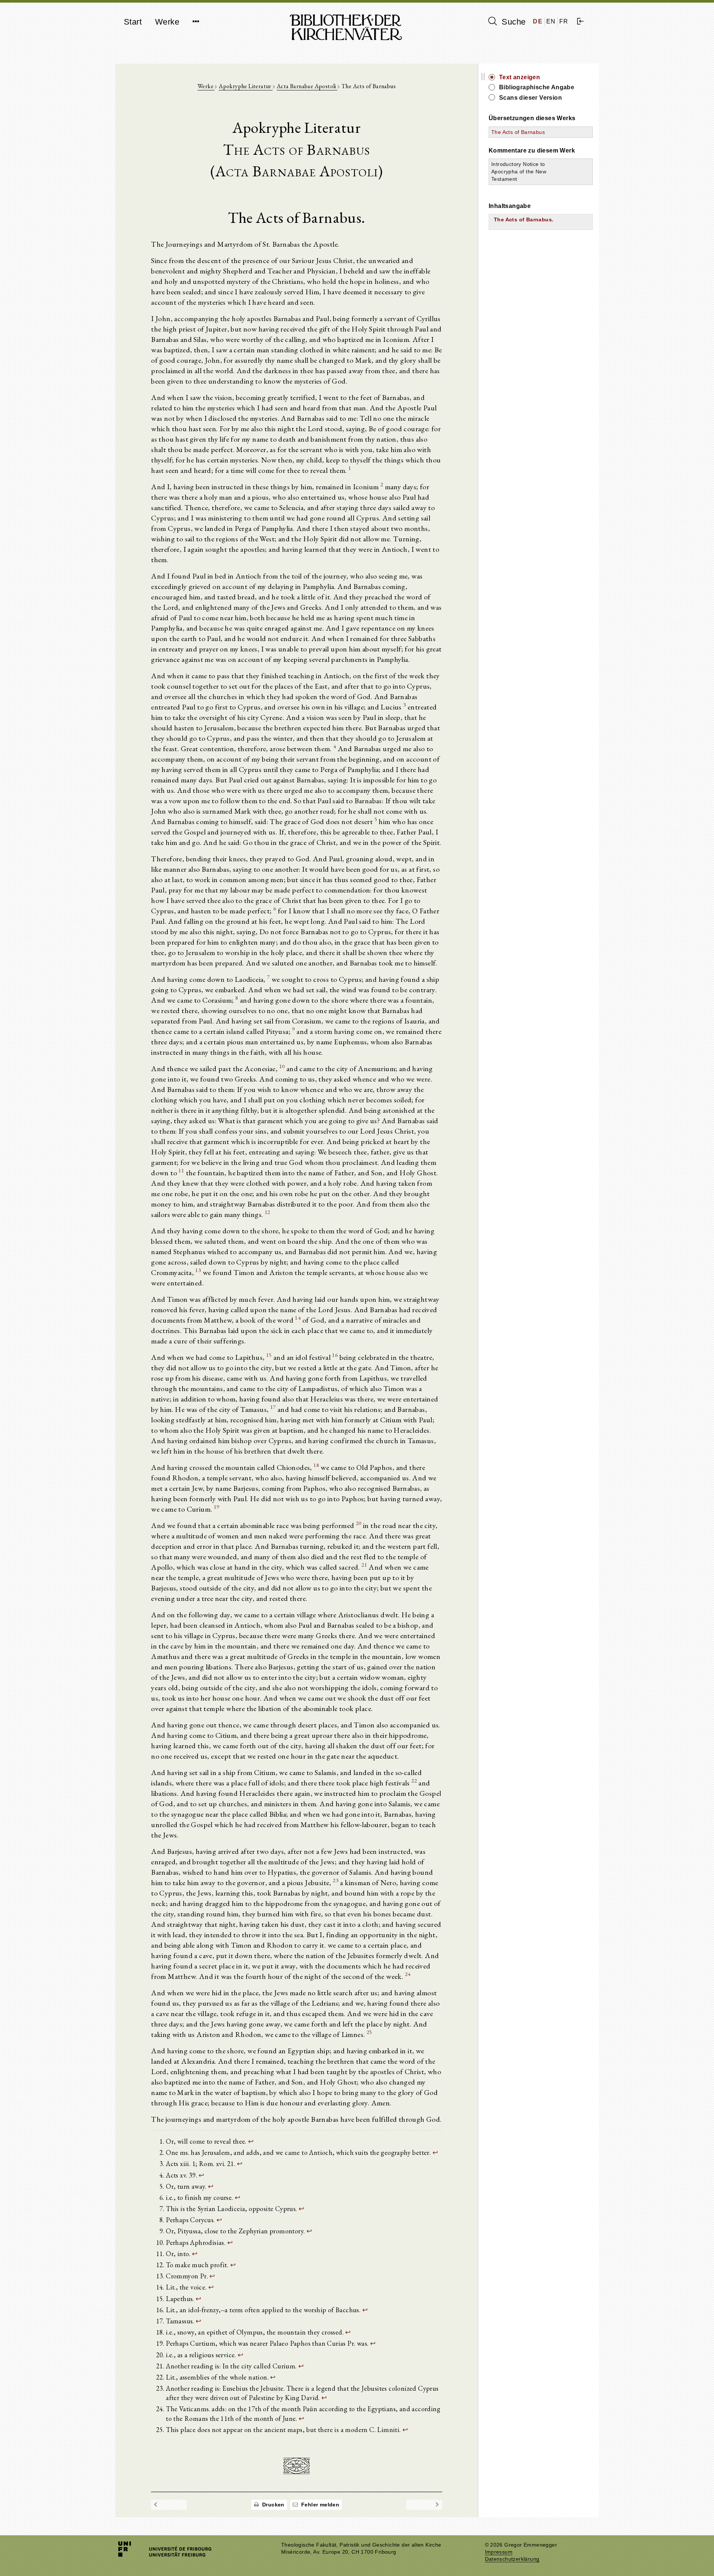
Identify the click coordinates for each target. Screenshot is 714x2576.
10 (282, 1066)
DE (538, 21)
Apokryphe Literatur (246, 86)
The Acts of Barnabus (518, 132)
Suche (512, 22)
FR (564, 21)
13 (198, 1270)
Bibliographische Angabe (537, 87)
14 (298, 1318)
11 (181, 1170)
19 (217, 1507)
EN (551, 21)
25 (369, 2032)
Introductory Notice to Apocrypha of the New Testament (519, 172)
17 (273, 1407)
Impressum (499, 2552)
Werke (167, 22)
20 (359, 1523)
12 (268, 1212)
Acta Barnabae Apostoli (307, 86)
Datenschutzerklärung (512, 2559)
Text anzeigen (520, 77)
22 (414, 1780)
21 (364, 1565)
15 (269, 1355)
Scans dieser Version (530, 98)
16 (335, 1355)
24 (408, 1974)
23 (336, 1880)
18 (316, 1465)
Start (133, 22)
